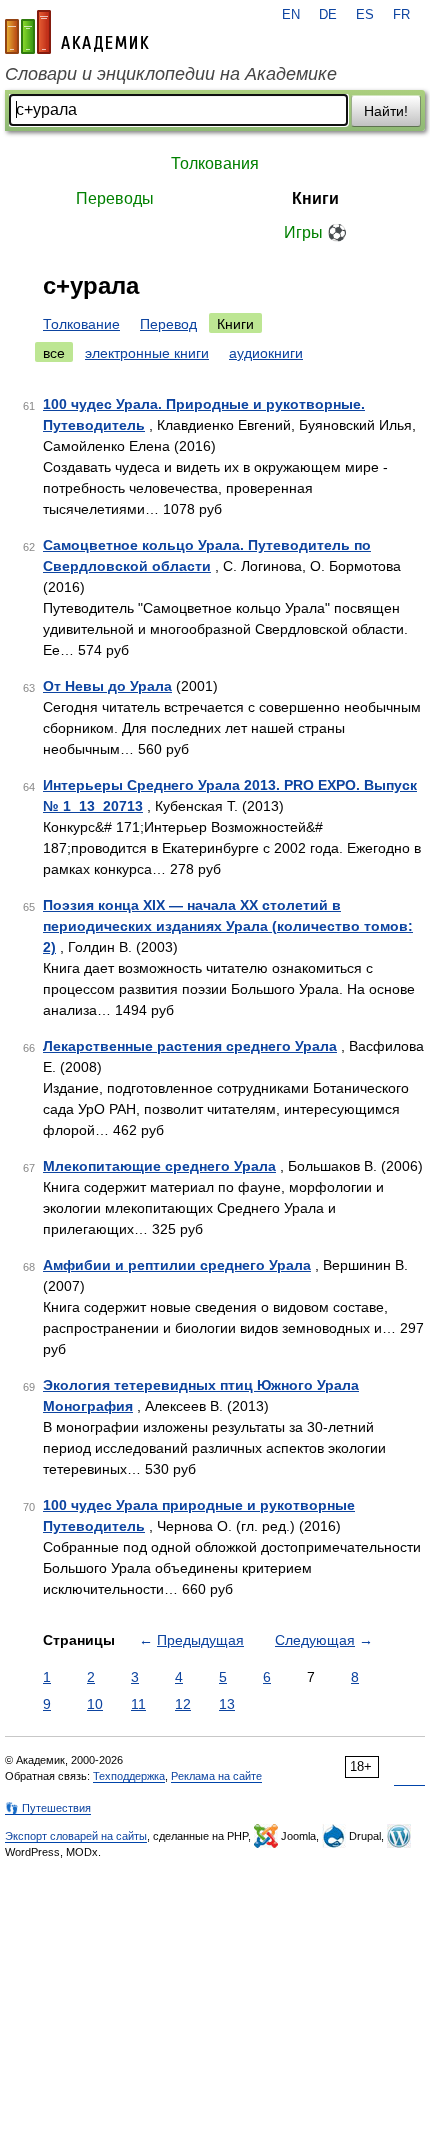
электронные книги (147, 353)
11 (138, 1704)
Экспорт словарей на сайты (76, 1836)
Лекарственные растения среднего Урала (190, 1046)
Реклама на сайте (216, 1776)
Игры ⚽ (315, 232)
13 (227, 1704)
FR (401, 15)
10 (95, 1704)
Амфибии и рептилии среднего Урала (177, 1265)
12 (183, 1704)
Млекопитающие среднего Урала (159, 1166)
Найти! (386, 111)
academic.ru (77, 32)
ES (365, 15)
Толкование (81, 324)
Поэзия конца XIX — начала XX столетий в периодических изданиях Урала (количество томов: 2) (228, 926)
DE (328, 15)
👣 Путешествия (48, 1808)
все (54, 353)
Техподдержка (129, 1776)
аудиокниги (266, 353)
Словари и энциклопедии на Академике (171, 74)
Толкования (215, 163)
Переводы (115, 198)
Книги (315, 198)
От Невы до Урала (107, 686)
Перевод (168, 324)
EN (291, 15)
